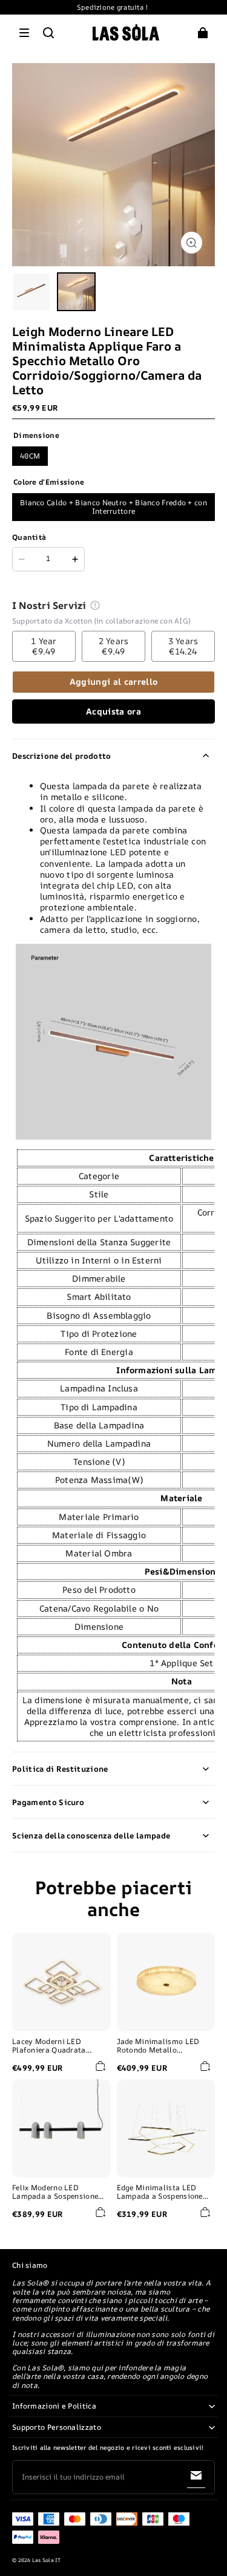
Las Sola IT (47, 2560)
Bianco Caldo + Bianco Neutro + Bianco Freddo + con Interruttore (113, 507)
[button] (24, 33)
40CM (30, 456)
